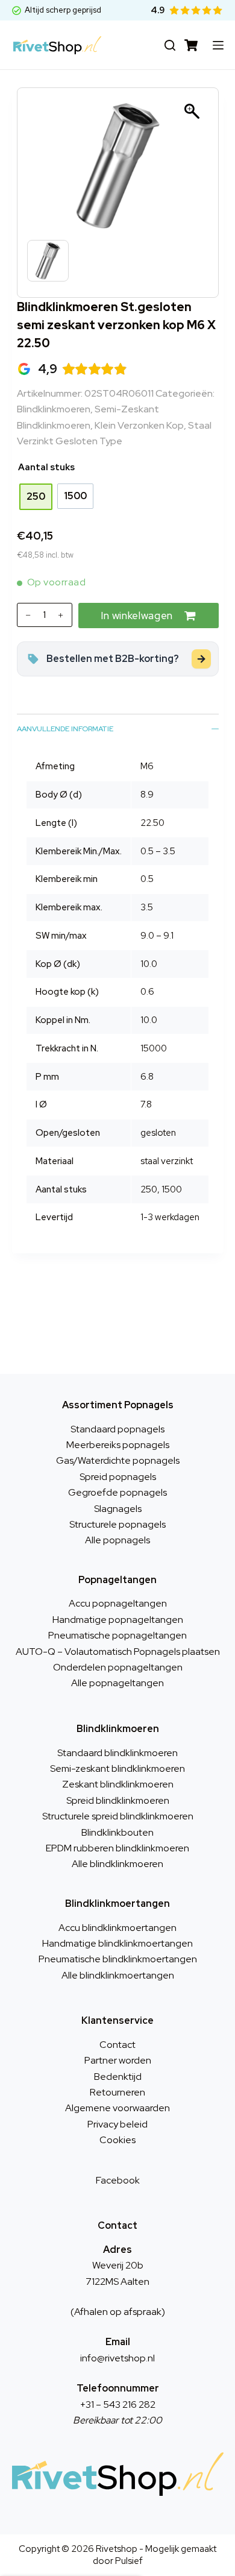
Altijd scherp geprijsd (63, 10)
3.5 (147, 907)
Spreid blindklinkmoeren (118, 1800)
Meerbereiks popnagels (118, 1445)
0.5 (147, 879)
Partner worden (118, 2060)
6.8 (147, 1077)
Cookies (117, 2140)
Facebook (118, 2180)
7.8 (146, 1104)
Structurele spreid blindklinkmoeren (118, 1816)
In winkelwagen (137, 616)
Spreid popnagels (118, 1477)
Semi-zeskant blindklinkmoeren (117, 1768)
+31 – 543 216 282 (118, 2404)
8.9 (147, 795)
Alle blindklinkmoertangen (118, 1975)
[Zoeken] (170, 45)
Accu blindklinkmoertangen (117, 1928)
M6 (147, 766)
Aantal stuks (46, 467)
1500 (172, 1189)
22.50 (152, 823)
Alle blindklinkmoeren (117, 1864)
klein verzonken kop (139, 425)
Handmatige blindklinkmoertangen (117, 1943)
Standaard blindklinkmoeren (117, 1753)
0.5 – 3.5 (158, 851)
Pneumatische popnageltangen (117, 1635)
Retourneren (117, 2092)
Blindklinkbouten (117, 1832)
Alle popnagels (117, 1540)
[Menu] (218, 45)
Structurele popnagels (117, 1524)
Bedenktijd (118, 2077)
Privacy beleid (117, 2124)
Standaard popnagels (117, 1429)
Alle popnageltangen (117, 1683)
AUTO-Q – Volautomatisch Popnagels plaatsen (118, 1652)
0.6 (147, 992)
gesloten (158, 1133)
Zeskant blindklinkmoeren (118, 1784)
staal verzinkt (167, 1161)
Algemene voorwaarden (117, 2108)
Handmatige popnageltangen (118, 1620)
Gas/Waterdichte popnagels (118, 1460)
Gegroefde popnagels (117, 1492)
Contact (117, 2045)
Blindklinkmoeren (54, 409)
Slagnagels (118, 1509)
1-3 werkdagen (170, 1217)
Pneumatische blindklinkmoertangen (118, 1959)
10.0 (149, 964)
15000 (154, 1048)
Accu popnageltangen (118, 1603)
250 (149, 1189)
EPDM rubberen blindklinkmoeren (117, 1848)
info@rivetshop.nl (117, 2358)
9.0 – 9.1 (157, 936)
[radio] (36, 497)
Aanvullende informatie (65, 729)
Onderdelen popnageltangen (118, 1667)
